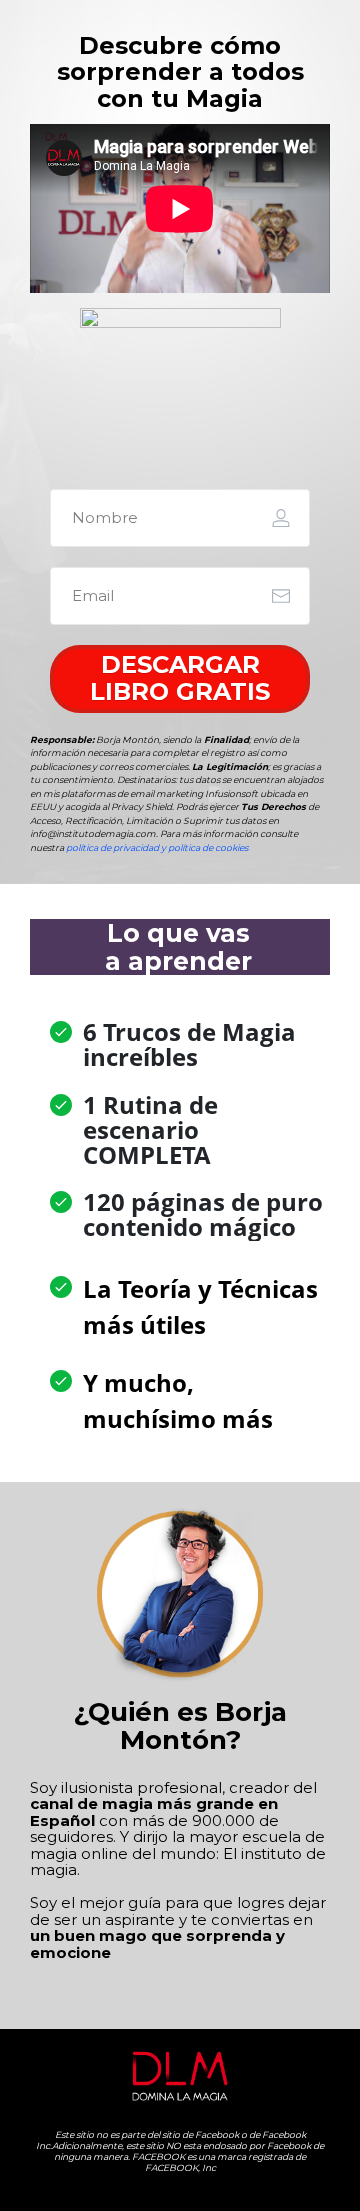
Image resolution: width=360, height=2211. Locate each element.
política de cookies (208, 847)
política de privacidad (112, 847)
